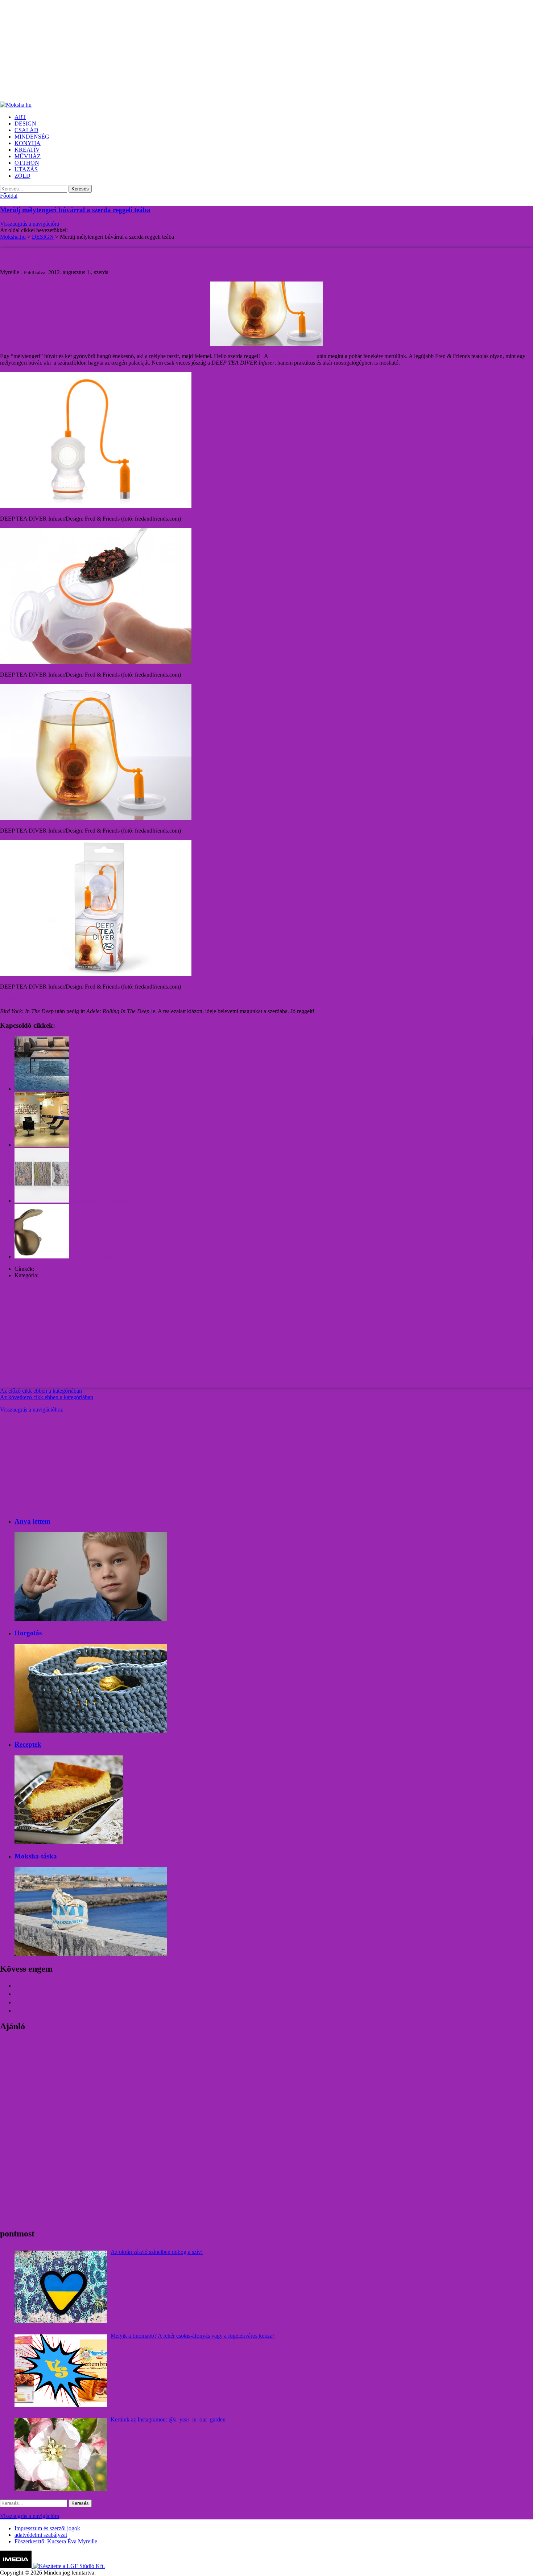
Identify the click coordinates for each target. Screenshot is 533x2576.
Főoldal (9, 196)
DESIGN (51, 1275)
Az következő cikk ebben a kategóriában (47, 1397)
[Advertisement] (218, 51)
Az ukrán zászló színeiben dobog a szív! (157, 2252)
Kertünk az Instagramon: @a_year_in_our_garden (168, 2419)
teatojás (44, 1269)
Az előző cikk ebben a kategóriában (41, 1391)
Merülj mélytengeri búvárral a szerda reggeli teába (75, 210)
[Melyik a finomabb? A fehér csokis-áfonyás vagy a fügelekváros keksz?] (61, 2371)
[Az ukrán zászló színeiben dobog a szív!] (61, 2287)
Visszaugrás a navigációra (30, 224)
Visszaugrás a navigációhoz (32, 1410)
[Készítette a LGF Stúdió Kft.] (69, 2566)
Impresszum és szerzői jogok (47, 2528)
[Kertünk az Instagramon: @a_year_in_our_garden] (61, 2454)
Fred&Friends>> (19, 999)
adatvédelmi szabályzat (41, 2535)
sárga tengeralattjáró (292, 356)
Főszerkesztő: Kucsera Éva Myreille (56, 2541)
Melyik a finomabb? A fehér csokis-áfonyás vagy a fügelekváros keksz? (193, 2336)
